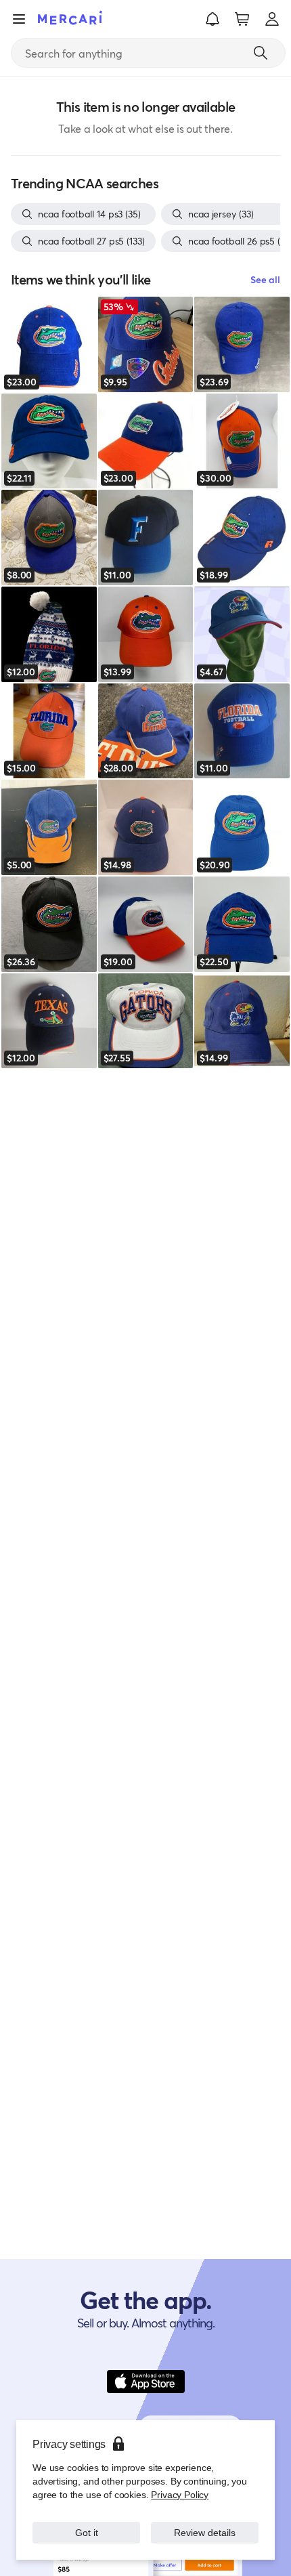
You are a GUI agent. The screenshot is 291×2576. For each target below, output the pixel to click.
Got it (86, 2532)
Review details (205, 2532)
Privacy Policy (180, 2494)
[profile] (272, 19)
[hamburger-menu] (19, 19)
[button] (212, 19)
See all (265, 279)
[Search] (261, 53)
